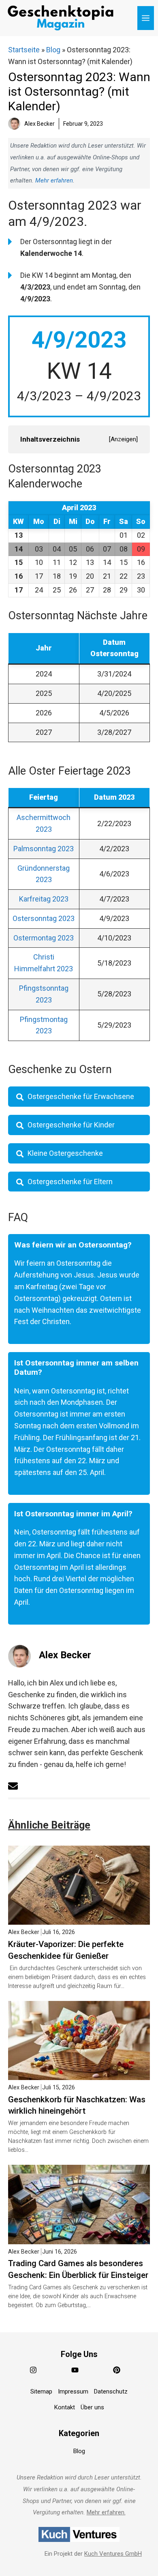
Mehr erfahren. (106, 2512)
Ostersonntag (44, 918)
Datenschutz (111, 2391)
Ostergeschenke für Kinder (71, 1125)
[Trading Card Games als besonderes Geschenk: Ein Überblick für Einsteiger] (79, 2238)
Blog (53, 50)
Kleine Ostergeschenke (65, 1153)
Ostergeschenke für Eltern (70, 1182)
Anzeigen (123, 439)
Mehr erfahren (54, 180)
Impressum (73, 2391)
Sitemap (41, 2391)
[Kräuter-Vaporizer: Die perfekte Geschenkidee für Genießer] (79, 1918)
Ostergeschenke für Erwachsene (81, 1096)
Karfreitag (44, 899)
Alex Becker (65, 1655)
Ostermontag (44, 938)
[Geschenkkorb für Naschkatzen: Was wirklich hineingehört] (79, 2074)
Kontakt (65, 2407)
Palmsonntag (44, 849)
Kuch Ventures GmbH (113, 2553)
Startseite (24, 50)
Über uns (92, 2407)
